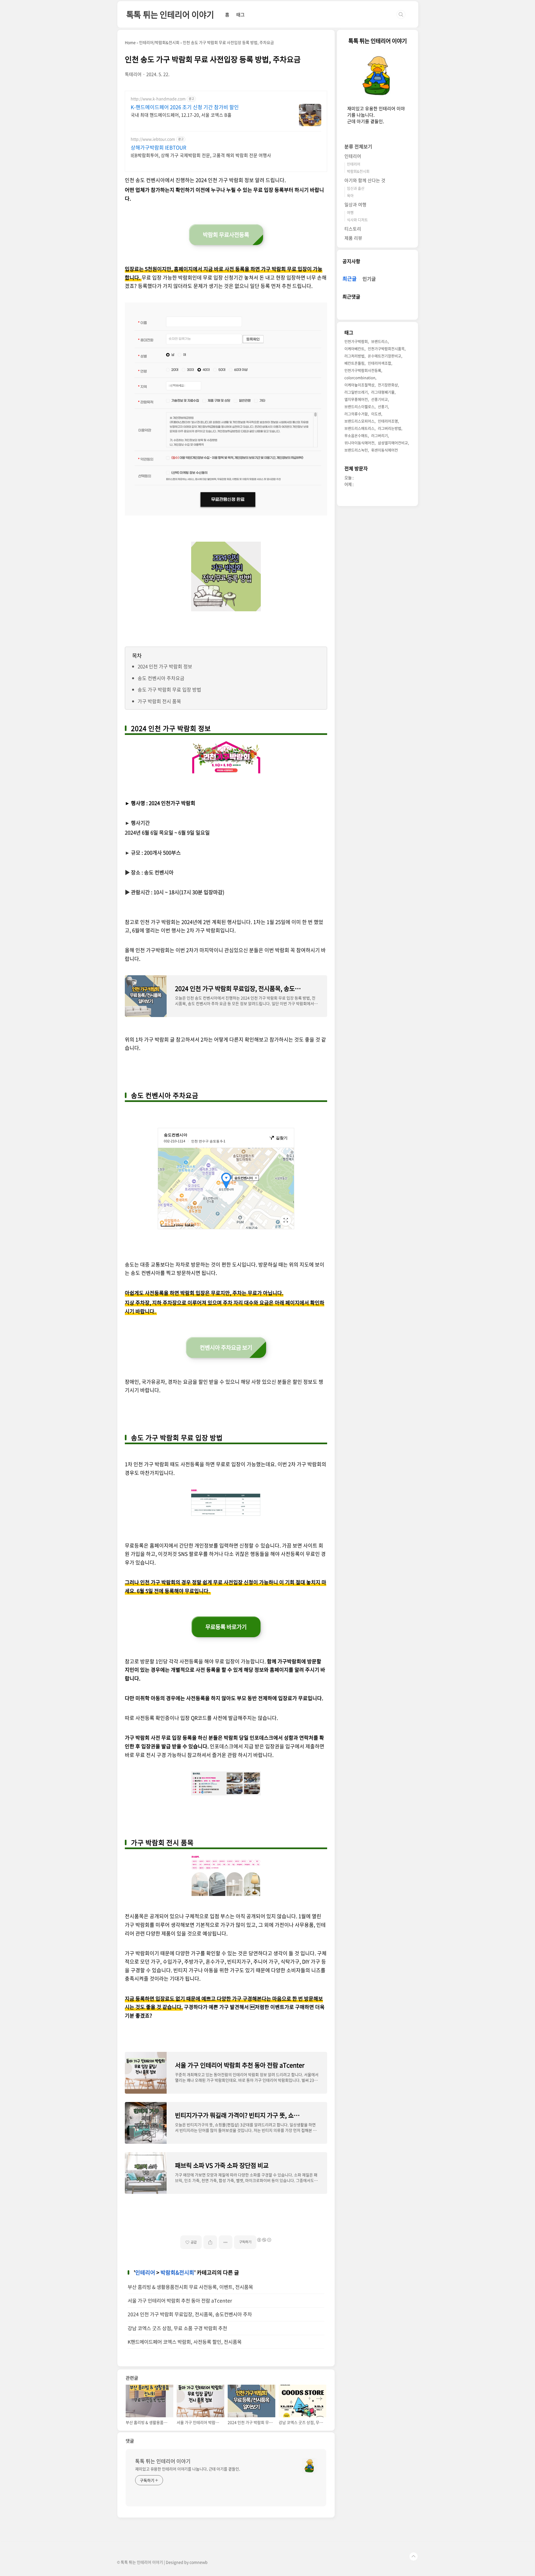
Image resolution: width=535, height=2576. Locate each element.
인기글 (369, 279)
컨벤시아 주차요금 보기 (226, 1347)
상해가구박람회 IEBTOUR (158, 148)
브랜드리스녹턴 (356, 450)
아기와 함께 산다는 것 (365, 180)
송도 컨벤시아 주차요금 (161, 678)
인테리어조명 (388, 421)
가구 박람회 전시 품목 (159, 701)
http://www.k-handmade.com (158, 99)
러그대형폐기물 (383, 392)
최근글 (350, 279)
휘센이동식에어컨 (385, 450)
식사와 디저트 (357, 220)
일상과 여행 (355, 204)
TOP (414, 2557)
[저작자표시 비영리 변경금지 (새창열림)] (264, 2240)
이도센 (376, 414)
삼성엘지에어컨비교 (393, 443)
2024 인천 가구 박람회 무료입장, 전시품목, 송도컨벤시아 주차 (190, 2314)
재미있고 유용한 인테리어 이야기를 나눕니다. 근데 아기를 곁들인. (188, 2469)
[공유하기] (210, 2242)
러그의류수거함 (356, 414)
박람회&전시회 (177, 2272)
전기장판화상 (388, 385)
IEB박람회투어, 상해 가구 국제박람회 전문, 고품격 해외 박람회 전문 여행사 (201, 155)
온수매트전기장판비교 (385, 356)
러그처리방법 (354, 356)
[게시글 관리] (226, 2242)
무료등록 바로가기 (226, 1627)
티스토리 (353, 229)
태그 (240, 14)
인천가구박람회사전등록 (363, 370)
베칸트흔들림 (354, 363)
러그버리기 (380, 435)
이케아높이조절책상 (359, 385)
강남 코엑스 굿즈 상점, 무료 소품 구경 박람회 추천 (177, 2328)
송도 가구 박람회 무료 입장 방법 (169, 689)
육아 (350, 195)
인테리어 (145, 2272)
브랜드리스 (380, 341)
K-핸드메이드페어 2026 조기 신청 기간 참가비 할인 (185, 107)
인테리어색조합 (380, 363)
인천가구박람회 (356, 341)
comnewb (199, 2562)
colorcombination (360, 377)
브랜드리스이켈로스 (359, 406)
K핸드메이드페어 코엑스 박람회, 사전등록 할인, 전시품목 (185, 2342)
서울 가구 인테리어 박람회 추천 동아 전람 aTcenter (180, 2301)
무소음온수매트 (356, 435)
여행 (350, 212)
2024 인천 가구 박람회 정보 (165, 666)
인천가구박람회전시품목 (386, 349)
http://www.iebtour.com (153, 139)
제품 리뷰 (353, 238)
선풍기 (383, 406)
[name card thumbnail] (310, 2466)
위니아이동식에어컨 (359, 443)
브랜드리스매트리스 (359, 428)
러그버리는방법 (390, 428)
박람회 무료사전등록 (226, 235)
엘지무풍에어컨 (356, 399)
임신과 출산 (356, 188)
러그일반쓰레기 (356, 392)
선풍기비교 (380, 399)
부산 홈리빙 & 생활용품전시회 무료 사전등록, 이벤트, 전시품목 (190, 2287)
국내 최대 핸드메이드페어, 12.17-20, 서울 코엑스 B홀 (181, 115)
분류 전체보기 (358, 146)
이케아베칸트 (354, 349)
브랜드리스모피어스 (359, 421)
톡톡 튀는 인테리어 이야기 (170, 14)
